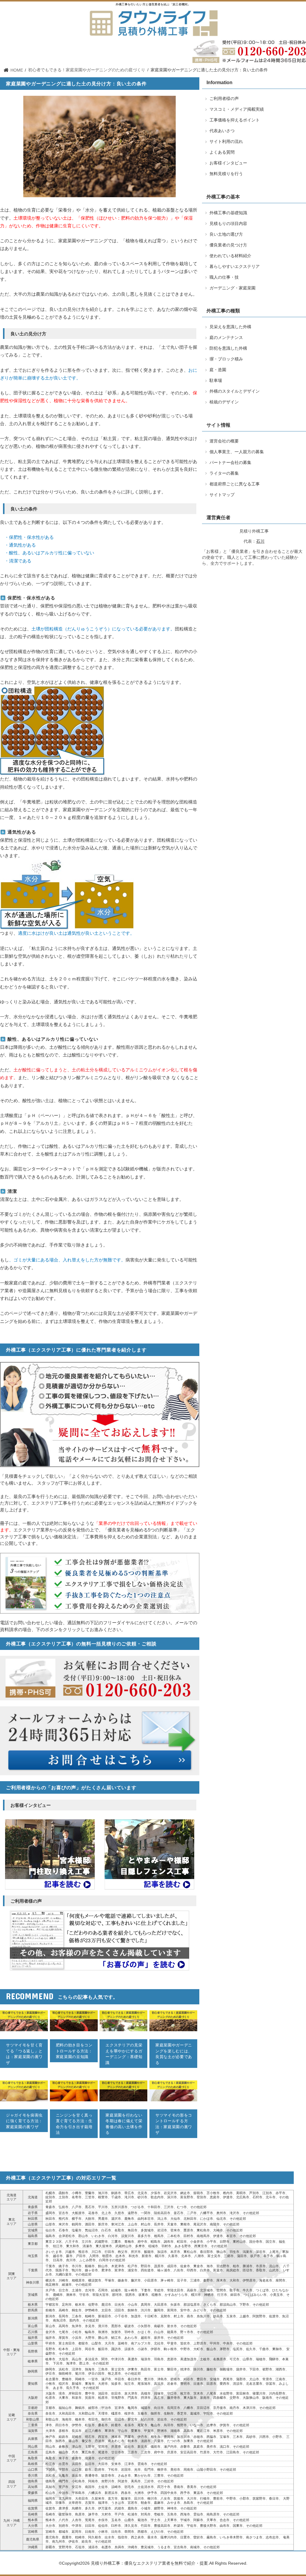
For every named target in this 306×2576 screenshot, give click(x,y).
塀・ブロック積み (226, 359)
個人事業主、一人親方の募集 (237, 452)
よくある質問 (222, 152)
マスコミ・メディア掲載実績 (237, 109)
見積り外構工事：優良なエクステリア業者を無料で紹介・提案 (149, 2563)
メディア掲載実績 (106, 45)
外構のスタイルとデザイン (235, 391)
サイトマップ (222, 495)
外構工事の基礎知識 (228, 213)
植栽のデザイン (224, 402)
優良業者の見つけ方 (228, 245)
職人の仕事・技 (224, 277)
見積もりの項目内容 (228, 224)
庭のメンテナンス (226, 338)
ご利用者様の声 (132, 45)
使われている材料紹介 (230, 256)
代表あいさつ (53, 45)
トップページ (30, 45)
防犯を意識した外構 (228, 348)
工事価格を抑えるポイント (235, 120)
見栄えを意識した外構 (230, 327)
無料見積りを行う (159, 45)
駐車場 (216, 381)
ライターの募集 (224, 473)
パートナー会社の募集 (230, 463)
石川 (260, 541)
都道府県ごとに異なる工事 (235, 484)
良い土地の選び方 (226, 234)
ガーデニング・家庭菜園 (232, 288)
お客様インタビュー (228, 163)
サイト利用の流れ (78, 45)
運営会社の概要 (224, 441)
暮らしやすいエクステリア (235, 267)
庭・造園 (218, 370)
